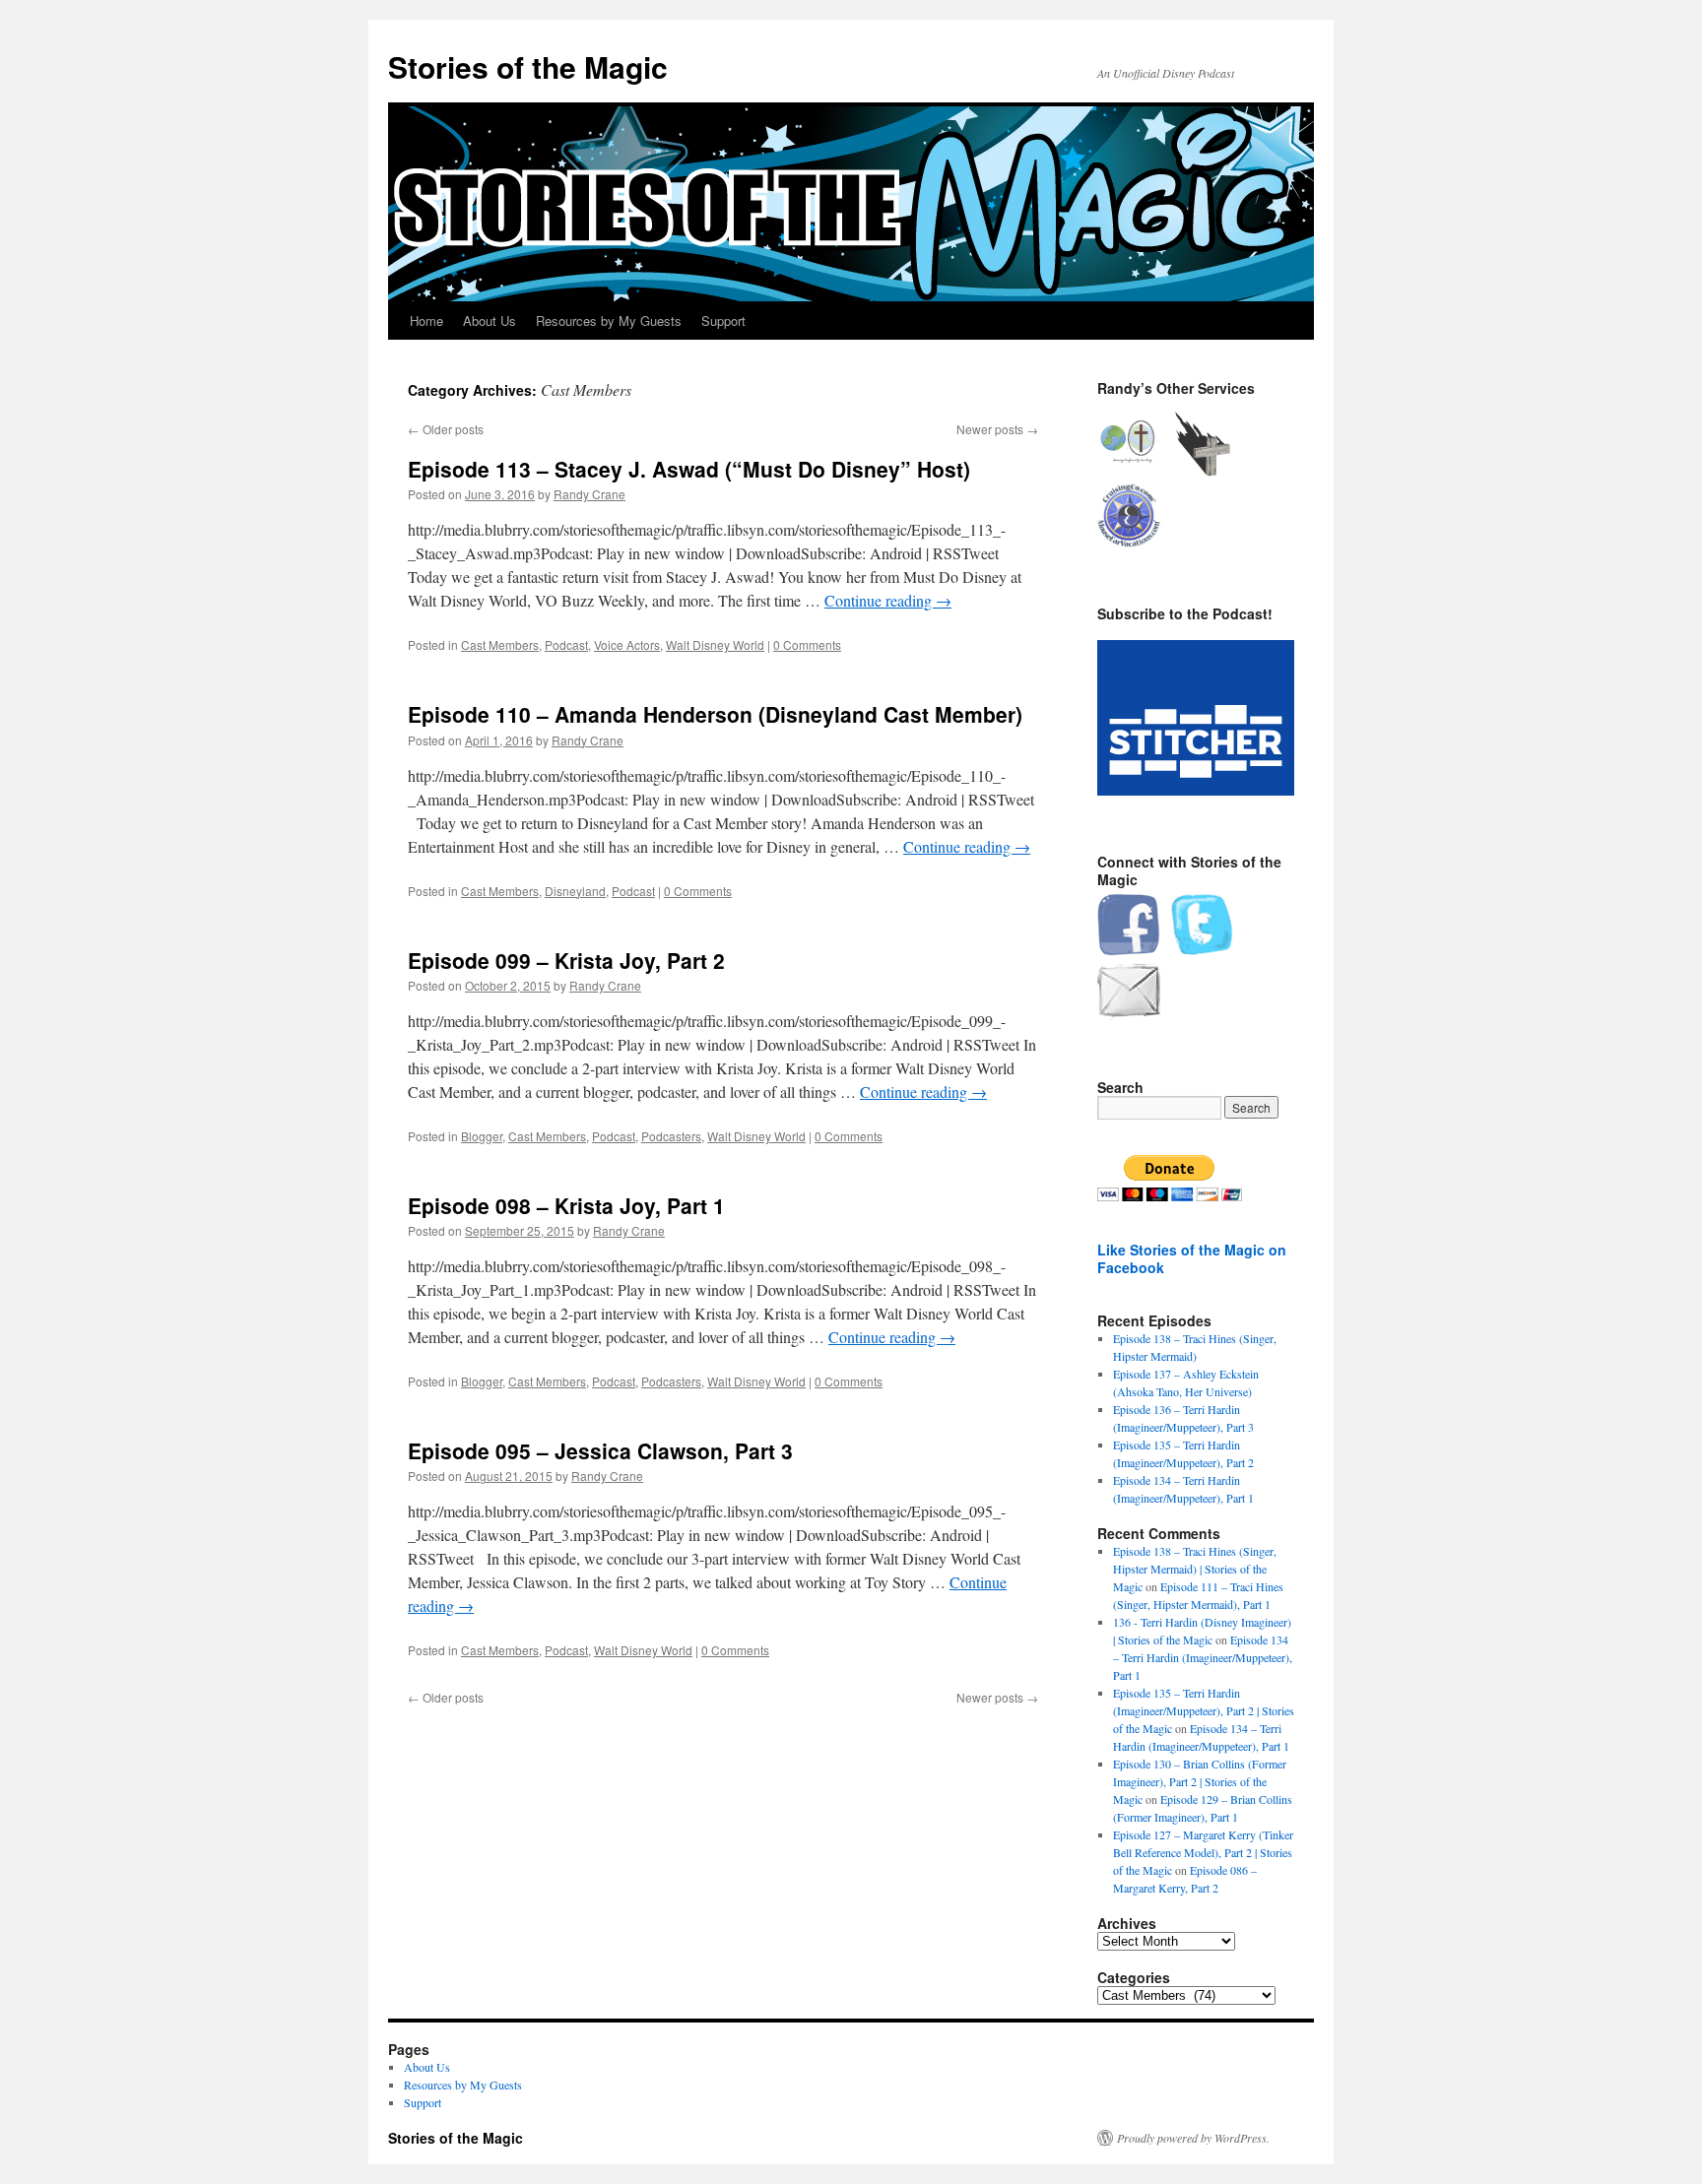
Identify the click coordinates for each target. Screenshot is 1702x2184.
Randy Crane (589, 494)
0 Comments (807, 644)
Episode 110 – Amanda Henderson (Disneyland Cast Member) (715, 714)
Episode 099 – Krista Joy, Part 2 (566, 960)
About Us (490, 321)
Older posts (446, 429)
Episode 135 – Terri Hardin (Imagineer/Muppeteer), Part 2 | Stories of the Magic (1204, 1710)
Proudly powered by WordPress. (1193, 2138)
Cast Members (500, 644)
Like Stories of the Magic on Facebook (1192, 1258)
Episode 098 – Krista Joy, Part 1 (566, 1205)
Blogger (482, 1136)
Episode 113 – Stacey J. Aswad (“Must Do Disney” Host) (689, 469)
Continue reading (888, 600)
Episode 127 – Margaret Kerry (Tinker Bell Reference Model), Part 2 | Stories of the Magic (1203, 1852)
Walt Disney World (715, 644)
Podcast (566, 644)
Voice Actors (627, 644)
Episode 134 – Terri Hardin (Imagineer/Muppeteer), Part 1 (1203, 1657)
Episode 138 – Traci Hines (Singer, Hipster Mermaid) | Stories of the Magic (1195, 1569)
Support (723, 321)
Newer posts (997, 429)
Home (426, 321)
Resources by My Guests (609, 321)
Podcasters (671, 1136)
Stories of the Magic (528, 66)
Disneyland (575, 891)
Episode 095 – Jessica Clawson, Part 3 (600, 1450)
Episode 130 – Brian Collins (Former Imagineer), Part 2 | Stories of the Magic (1200, 1781)
